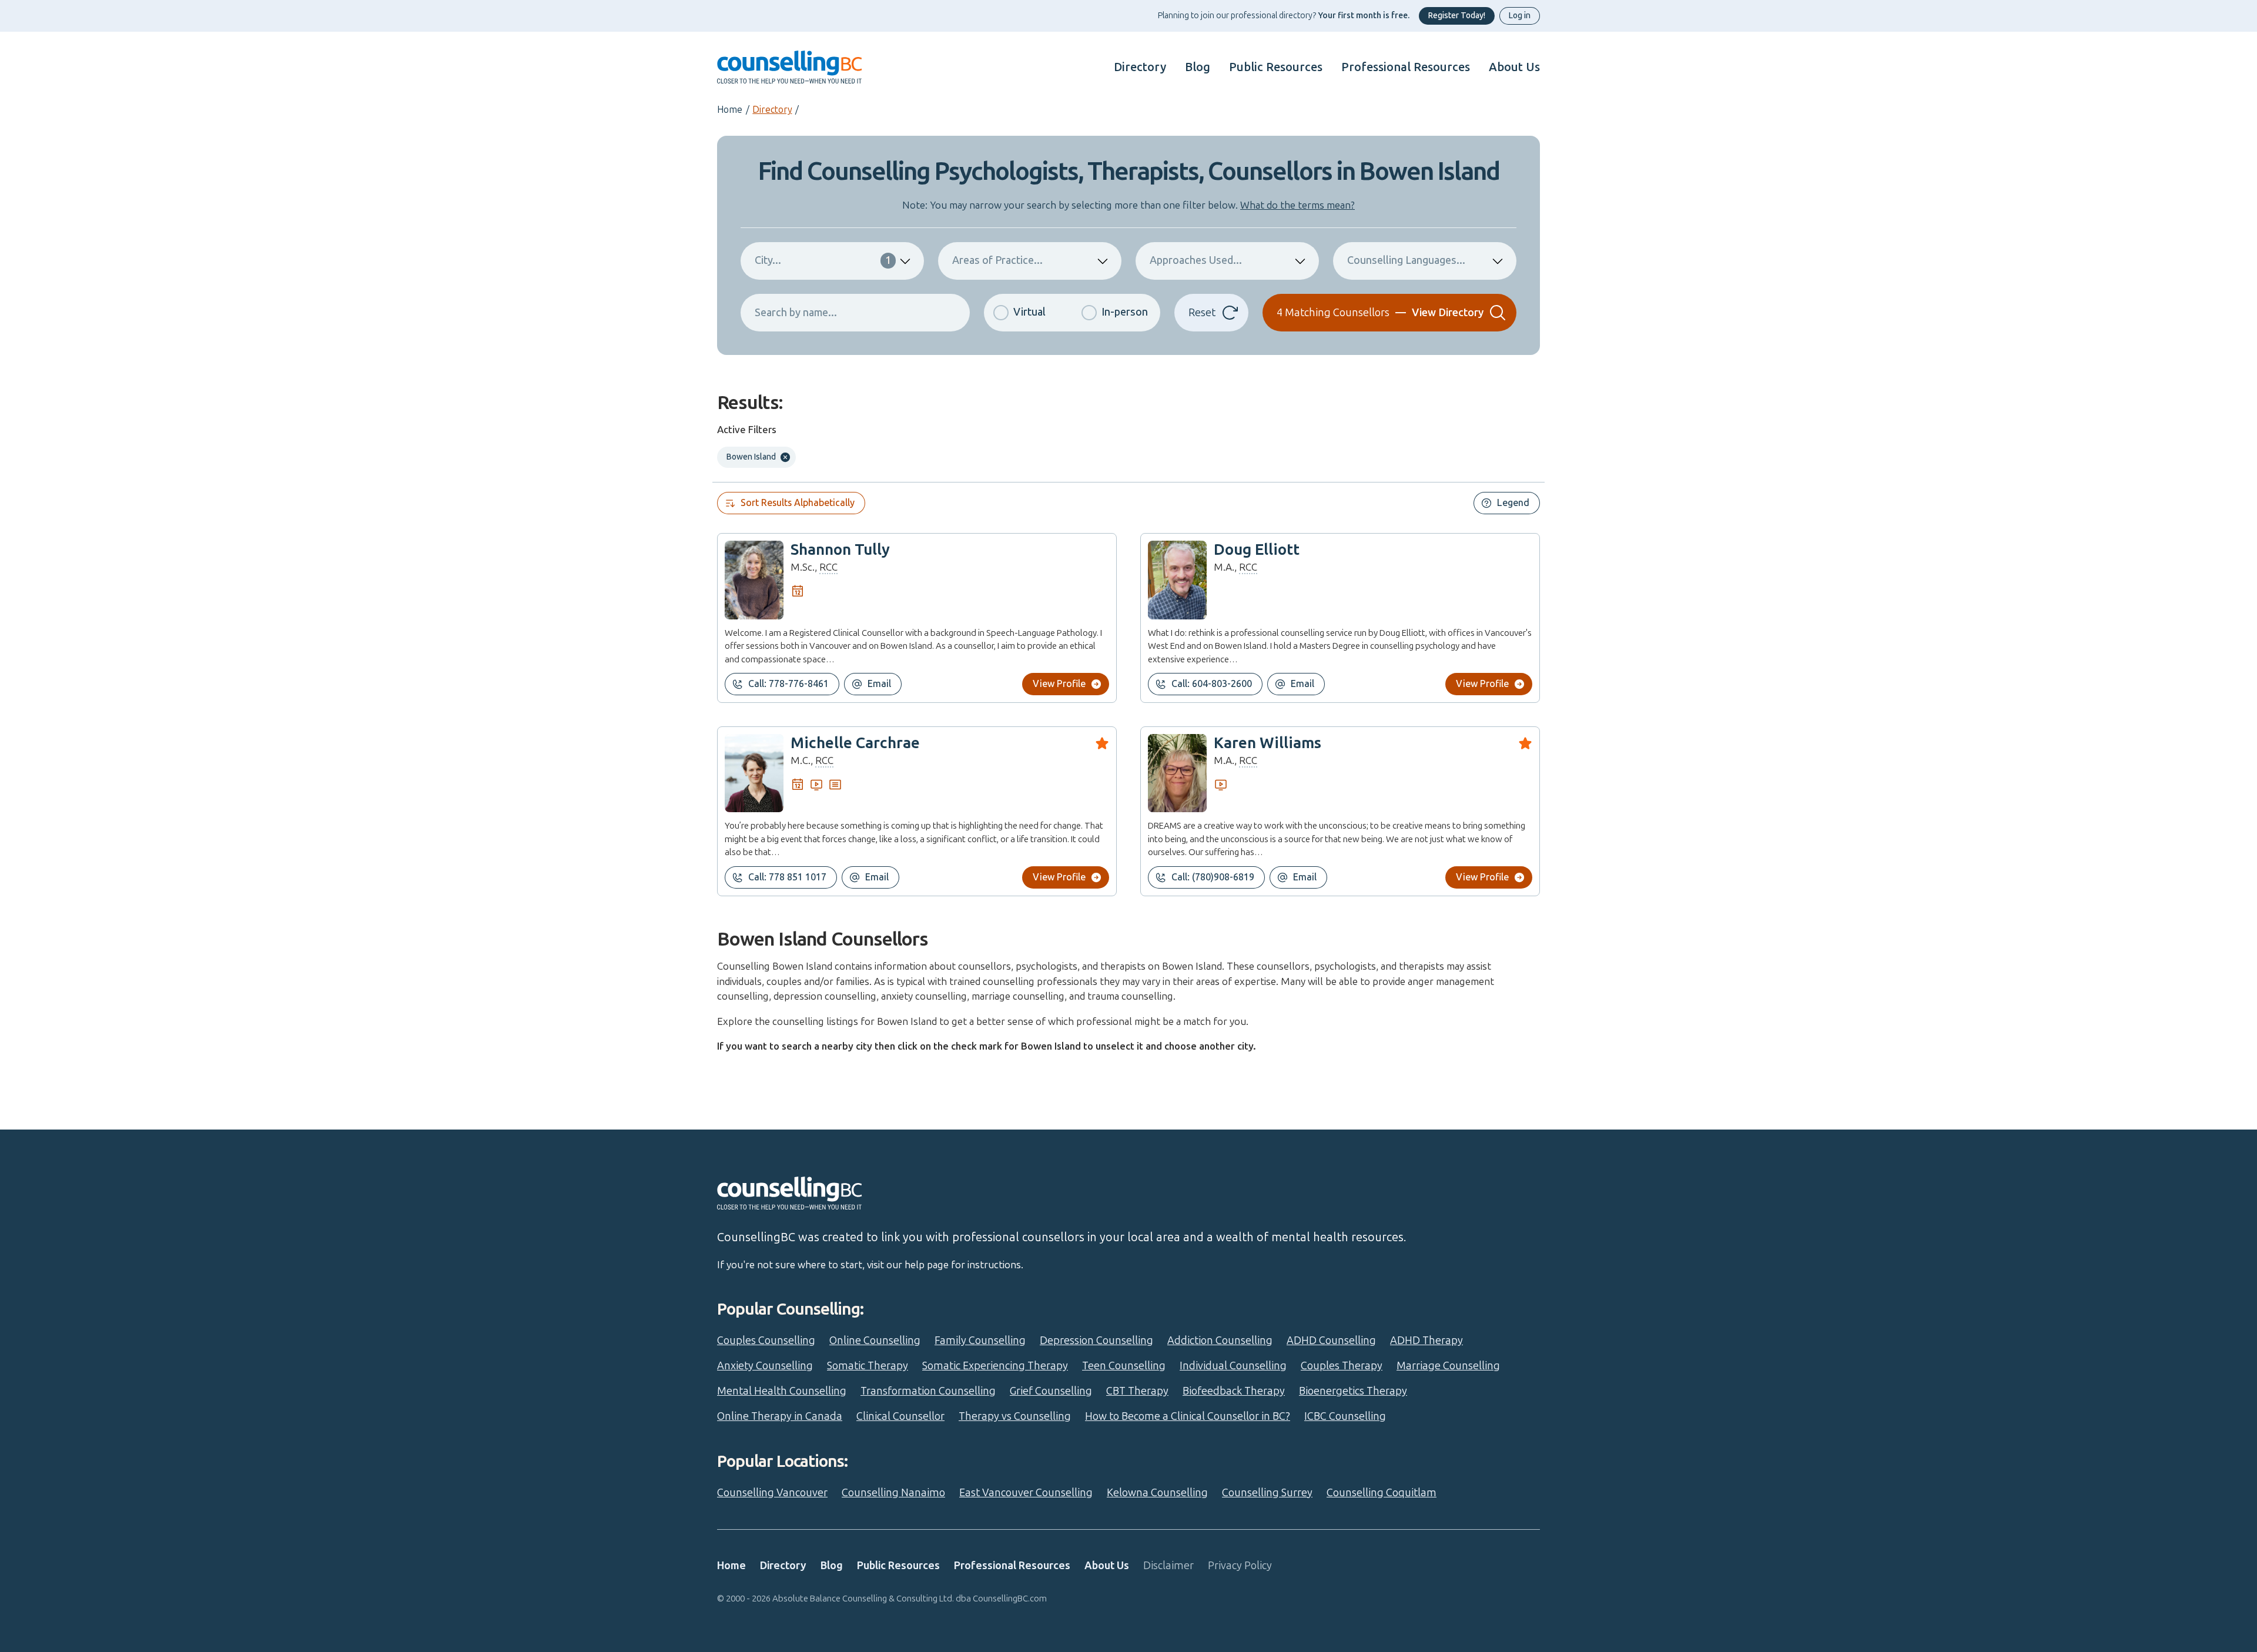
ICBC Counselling (1345, 1416)
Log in (1520, 16)
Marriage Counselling (1448, 1366)
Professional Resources (1406, 67)
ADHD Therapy (1426, 1341)
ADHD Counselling (1331, 1341)
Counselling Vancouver (772, 1493)
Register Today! (1457, 16)
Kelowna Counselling (1157, 1493)
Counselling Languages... (1406, 260)
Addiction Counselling (1220, 1341)
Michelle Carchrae (855, 743)
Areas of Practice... (997, 260)
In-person (1125, 312)
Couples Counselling (766, 1341)
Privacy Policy (1240, 1566)
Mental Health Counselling (782, 1391)
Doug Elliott (1257, 550)
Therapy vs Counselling (1015, 1416)
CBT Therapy (1137, 1391)
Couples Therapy (1342, 1366)
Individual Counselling (1233, 1366)
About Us (1514, 67)
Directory (1140, 67)
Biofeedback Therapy (1234, 1391)
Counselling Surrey (1267, 1493)
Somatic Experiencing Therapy (995, 1366)
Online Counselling (875, 1341)
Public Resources (1276, 67)
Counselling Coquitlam (1382, 1493)
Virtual (1029, 312)
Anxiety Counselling (765, 1366)
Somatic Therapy (868, 1366)
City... (823, 260)
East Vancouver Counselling (1026, 1493)
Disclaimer (1168, 1566)
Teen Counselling (1124, 1366)
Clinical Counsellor (900, 1416)
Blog (1198, 67)
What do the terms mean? (1297, 205)
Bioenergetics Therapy (1353, 1391)
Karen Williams (1268, 743)
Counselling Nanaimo (893, 1493)
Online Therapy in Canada (780, 1416)
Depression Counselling (1096, 1341)
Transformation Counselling (928, 1391)
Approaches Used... (1196, 260)
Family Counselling (980, 1341)
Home (730, 110)
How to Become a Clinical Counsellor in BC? (1188, 1416)
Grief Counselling (1051, 1391)
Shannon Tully (840, 550)
